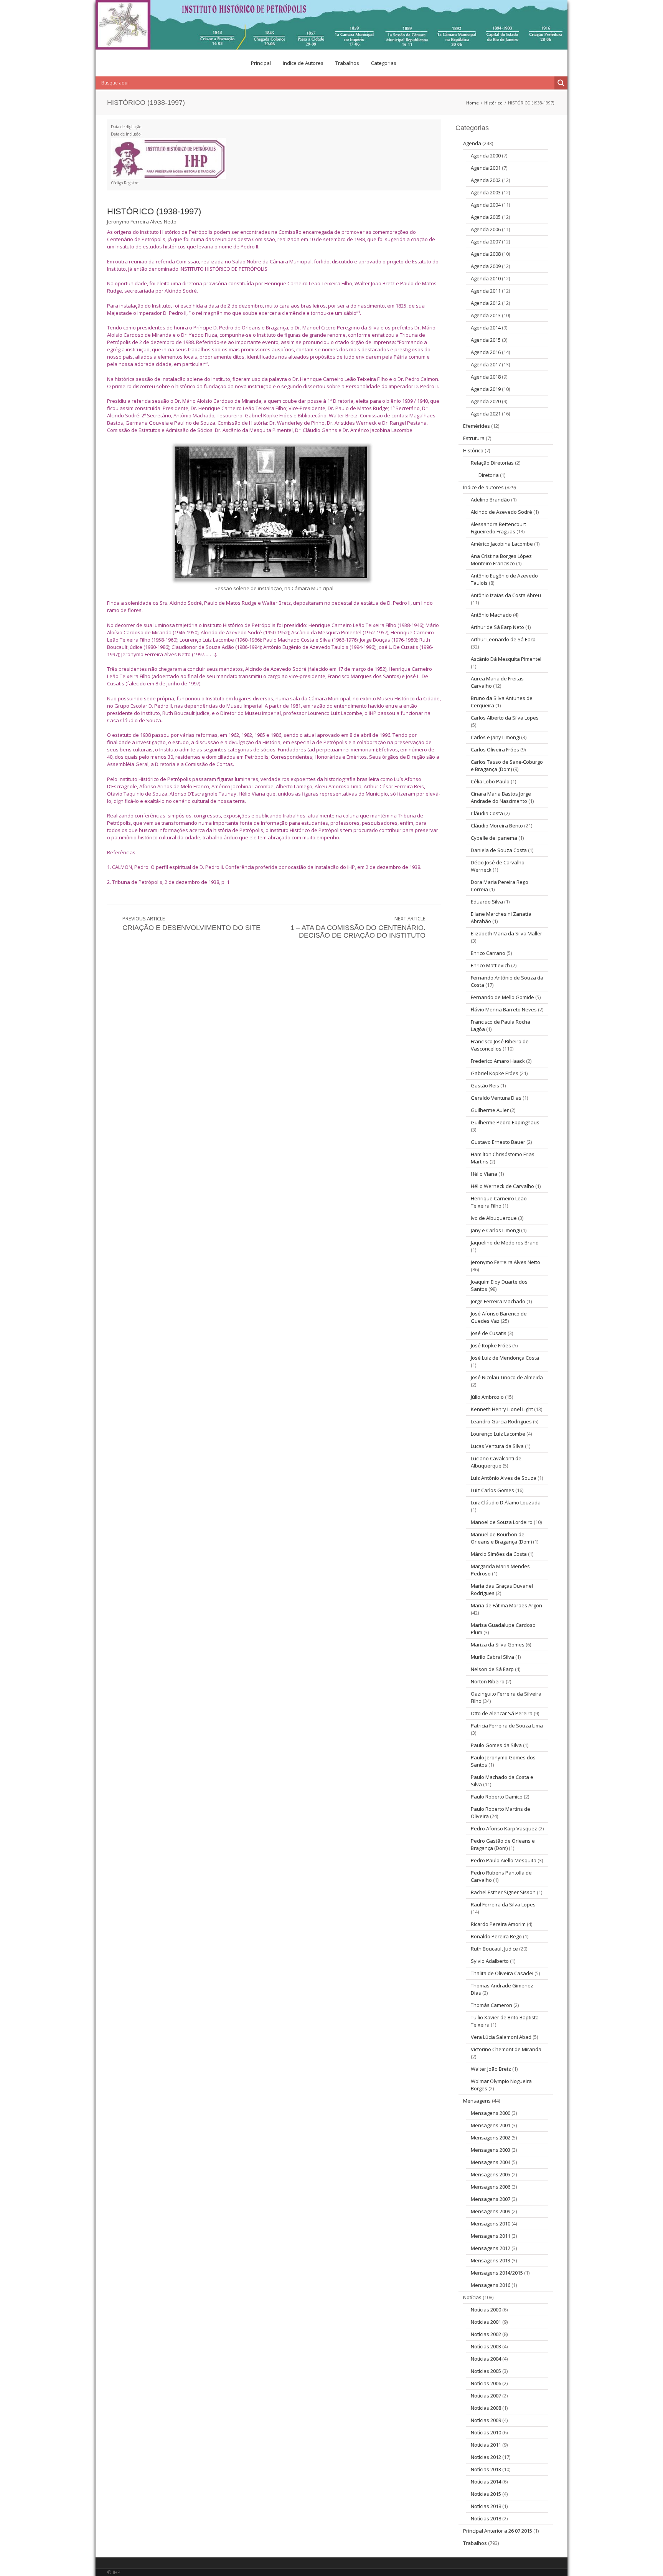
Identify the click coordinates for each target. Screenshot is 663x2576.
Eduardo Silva (487, 902)
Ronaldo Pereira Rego (496, 1936)
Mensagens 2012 (491, 2248)
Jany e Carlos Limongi (495, 1230)
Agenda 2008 (486, 254)
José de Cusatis (489, 1333)
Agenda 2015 (486, 340)
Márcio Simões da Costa (499, 1554)
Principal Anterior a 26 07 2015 (498, 2531)
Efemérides (477, 426)
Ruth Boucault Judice (494, 1949)
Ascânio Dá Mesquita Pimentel (506, 659)
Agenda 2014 (486, 328)
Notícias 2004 (486, 2359)
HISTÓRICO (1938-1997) (154, 211)
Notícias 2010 (486, 2432)
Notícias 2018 (486, 2506)
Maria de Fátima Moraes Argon (506, 1605)
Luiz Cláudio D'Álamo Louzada (506, 1502)
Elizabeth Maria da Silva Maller (506, 933)
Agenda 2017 (486, 364)
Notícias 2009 (486, 2420)
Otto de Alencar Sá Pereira (502, 1713)
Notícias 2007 (486, 2396)
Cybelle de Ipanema (494, 838)
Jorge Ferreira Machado (498, 1301)
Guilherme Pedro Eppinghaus (505, 1122)
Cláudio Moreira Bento (497, 826)
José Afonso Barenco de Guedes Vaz (499, 1317)
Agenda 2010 (486, 278)
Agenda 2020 (486, 401)
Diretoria (489, 475)
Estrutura (474, 438)
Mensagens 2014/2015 (497, 2273)
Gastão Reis (485, 1085)
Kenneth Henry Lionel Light (502, 1409)
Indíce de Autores (303, 63)
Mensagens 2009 (491, 2211)
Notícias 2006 (486, 2383)
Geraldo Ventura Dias (496, 1098)
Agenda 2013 (486, 315)
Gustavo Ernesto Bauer (498, 1142)
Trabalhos (347, 63)
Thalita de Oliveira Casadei (502, 1973)
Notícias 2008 (486, 2408)
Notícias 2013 (486, 2469)
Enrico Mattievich (490, 965)
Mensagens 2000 (491, 2113)
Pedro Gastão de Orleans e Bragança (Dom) (503, 1844)
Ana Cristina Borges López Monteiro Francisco (501, 560)
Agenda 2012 (486, 303)
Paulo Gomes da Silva (496, 1745)
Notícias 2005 (486, 2371)
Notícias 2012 (486, 2457)
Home (473, 103)
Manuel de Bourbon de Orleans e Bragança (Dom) (501, 1538)
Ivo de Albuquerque (494, 1218)
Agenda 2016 (486, 352)
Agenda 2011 (486, 291)
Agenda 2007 (486, 242)
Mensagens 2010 (491, 2224)
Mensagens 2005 (491, 2174)
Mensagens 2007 (491, 2199)
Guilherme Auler (490, 1110)
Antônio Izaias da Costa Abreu (506, 595)
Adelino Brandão (490, 500)
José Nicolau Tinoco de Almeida (507, 1377)
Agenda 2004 (486, 205)
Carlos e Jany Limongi (495, 737)
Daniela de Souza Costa (499, 850)
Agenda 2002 (486, 180)
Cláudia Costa (487, 813)
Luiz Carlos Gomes (492, 1490)
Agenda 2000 (486, 156)
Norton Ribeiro (488, 1681)
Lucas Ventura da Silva (497, 1446)
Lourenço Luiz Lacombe (498, 1434)
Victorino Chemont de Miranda (506, 2049)
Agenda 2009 (486, 266)
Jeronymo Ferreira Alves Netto (505, 1262)
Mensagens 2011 (491, 2236)
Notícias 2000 (486, 2310)
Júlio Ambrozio (487, 1397)
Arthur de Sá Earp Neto (497, 627)
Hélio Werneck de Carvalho (502, 1186)
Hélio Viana (484, 1174)
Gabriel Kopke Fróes (495, 1073)
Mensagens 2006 (491, 2187)
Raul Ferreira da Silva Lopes (503, 1904)
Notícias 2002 (486, 2334)
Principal (261, 63)
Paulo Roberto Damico (497, 1797)
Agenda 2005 (486, 217)
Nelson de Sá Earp (492, 1669)
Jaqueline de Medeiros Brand (505, 1243)
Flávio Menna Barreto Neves (504, 1009)
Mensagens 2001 (491, 2125)
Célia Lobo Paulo (490, 781)
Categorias (384, 63)
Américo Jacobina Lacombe (502, 544)
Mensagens (477, 2101)
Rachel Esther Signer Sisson (503, 1892)
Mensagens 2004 (491, 2162)
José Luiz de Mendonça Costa (505, 1358)
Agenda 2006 (486, 229)
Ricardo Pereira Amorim (498, 1924)
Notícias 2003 (486, 2346)
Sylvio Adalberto (490, 1961)
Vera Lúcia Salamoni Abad (501, 2037)
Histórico (493, 103)
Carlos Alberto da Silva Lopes (505, 718)
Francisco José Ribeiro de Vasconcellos (500, 1045)
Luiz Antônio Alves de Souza (504, 1478)
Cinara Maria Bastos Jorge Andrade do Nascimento (501, 797)
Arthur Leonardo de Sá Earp (503, 639)
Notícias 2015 (486, 2494)
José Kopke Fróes (491, 1345)
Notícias (472, 2297)
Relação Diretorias (492, 463)
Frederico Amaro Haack (498, 1061)
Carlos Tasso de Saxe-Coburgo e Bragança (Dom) (507, 765)
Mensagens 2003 (491, 2150)
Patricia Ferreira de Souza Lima (507, 1726)
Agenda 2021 (486, 414)
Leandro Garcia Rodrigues (501, 1421)
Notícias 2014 (486, 2482)
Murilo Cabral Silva (492, 1657)
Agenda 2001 (486, 168)
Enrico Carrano (488, 953)
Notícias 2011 (486, 2445)
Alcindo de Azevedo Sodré (501, 512)
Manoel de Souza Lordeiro (502, 1522)
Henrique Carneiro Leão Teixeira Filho (499, 1202)
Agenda (472, 143)
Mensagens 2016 (491, 2285)
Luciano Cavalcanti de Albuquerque (496, 1462)
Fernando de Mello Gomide (502, 997)
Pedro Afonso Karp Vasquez (504, 1828)
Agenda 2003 (486, 192)
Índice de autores (483, 487)
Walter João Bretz (491, 2069)
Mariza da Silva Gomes (498, 1645)
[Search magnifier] (561, 83)
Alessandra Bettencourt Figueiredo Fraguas (498, 528)
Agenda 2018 (486, 377)
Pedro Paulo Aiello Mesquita (504, 1860)
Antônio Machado (491, 615)
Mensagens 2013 (491, 2260)
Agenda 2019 (486, 389)
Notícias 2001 (486, 2322)
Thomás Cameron (491, 2005)
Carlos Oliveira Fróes (495, 749)
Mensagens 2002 (491, 2138)
